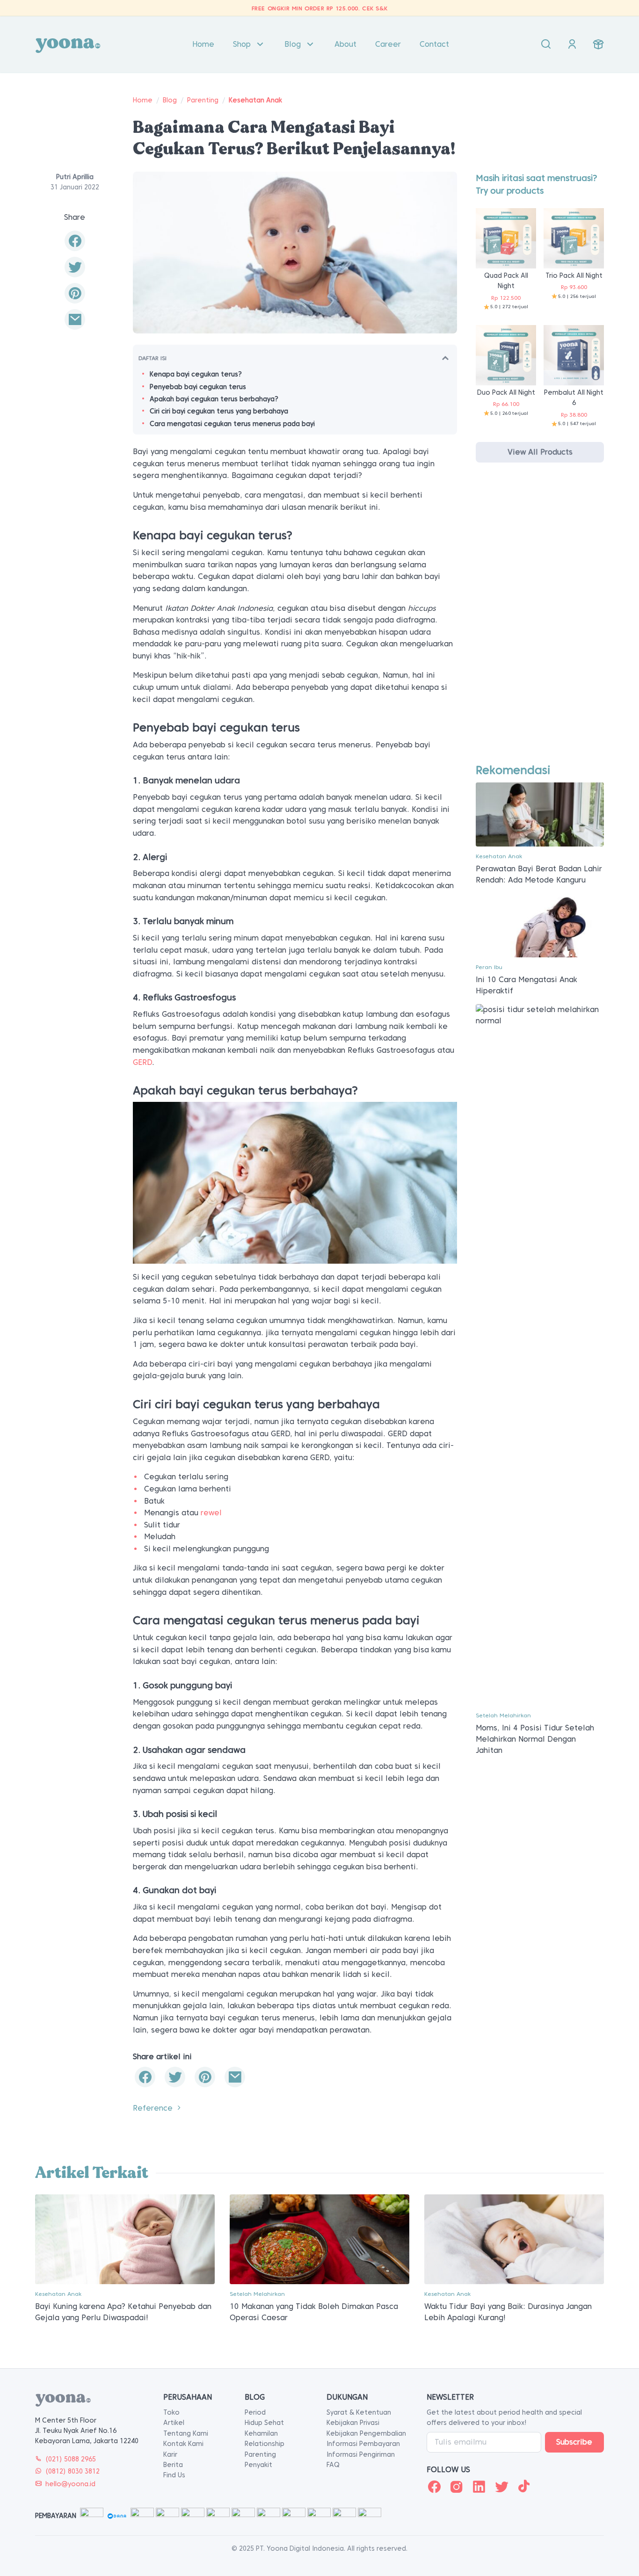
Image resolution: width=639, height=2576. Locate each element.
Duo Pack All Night (506, 392)
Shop (242, 44)
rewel (211, 1513)
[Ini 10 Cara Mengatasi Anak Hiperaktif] (540, 925)
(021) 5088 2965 (71, 2459)
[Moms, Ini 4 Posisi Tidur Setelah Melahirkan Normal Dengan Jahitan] (540, 1354)
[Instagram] (457, 2487)
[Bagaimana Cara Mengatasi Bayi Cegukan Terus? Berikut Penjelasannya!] (75, 320)
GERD (142, 1062)
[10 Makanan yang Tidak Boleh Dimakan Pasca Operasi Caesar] (319, 2239)
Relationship (265, 2444)
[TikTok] (524, 2487)
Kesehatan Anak (255, 100)
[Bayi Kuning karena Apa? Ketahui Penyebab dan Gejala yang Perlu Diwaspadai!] (125, 2239)
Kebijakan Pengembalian (366, 2433)
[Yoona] (68, 44)
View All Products (540, 452)
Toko (171, 2412)
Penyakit (258, 2465)
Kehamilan (261, 2433)
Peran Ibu (489, 967)
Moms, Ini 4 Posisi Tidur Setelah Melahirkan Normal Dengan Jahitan (535, 1739)
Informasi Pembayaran (363, 2444)
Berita (173, 2465)
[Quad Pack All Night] (506, 238)
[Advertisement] (540, 622)
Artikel (174, 2423)
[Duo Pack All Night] (506, 355)
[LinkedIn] (479, 2487)
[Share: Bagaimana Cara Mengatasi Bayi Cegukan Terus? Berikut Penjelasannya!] (75, 241)
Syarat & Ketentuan (359, 2412)
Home (203, 44)
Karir (170, 2454)
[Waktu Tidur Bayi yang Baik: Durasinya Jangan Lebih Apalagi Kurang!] (514, 2239)
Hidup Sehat (264, 2423)
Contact (434, 44)
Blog (293, 44)
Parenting (203, 100)
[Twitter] (501, 2487)
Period (255, 2412)
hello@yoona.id (70, 2484)
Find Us (174, 2475)
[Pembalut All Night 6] (574, 355)
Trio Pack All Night (574, 275)
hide (445, 358)
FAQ (333, 2465)
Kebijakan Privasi (353, 2423)
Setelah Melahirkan (503, 1715)
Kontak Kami (183, 2444)
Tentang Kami (186, 2433)
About (345, 44)
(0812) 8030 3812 (73, 2471)
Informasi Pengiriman (361, 2454)
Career (388, 44)
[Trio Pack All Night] (574, 238)
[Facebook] (434, 2487)
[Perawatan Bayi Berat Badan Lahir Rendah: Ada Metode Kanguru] (540, 814)
